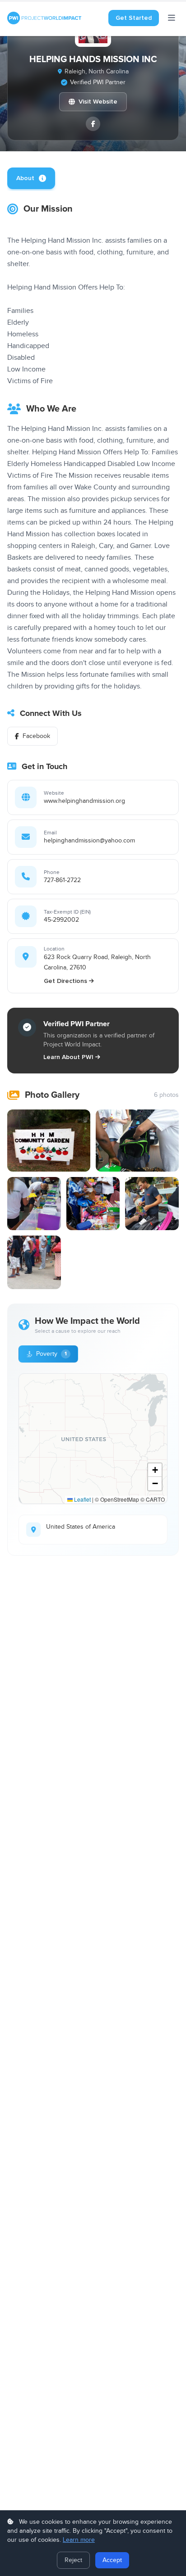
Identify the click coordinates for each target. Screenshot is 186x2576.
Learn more (79, 2540)
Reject (73, 2560)
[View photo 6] (34, 1262)
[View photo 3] (34, 1204)
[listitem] (93, 124)
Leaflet (82, 1499)
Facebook (36, 736)
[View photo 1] (49, 1141)
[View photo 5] (152, 1204)
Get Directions (65, 981)
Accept (112, 2560)
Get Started (134, 18)
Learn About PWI (68, 1057)
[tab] (31, 178)
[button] (155, 1470)
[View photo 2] (137, 1141)
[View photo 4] (93, 1204)
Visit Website (98, 102)
